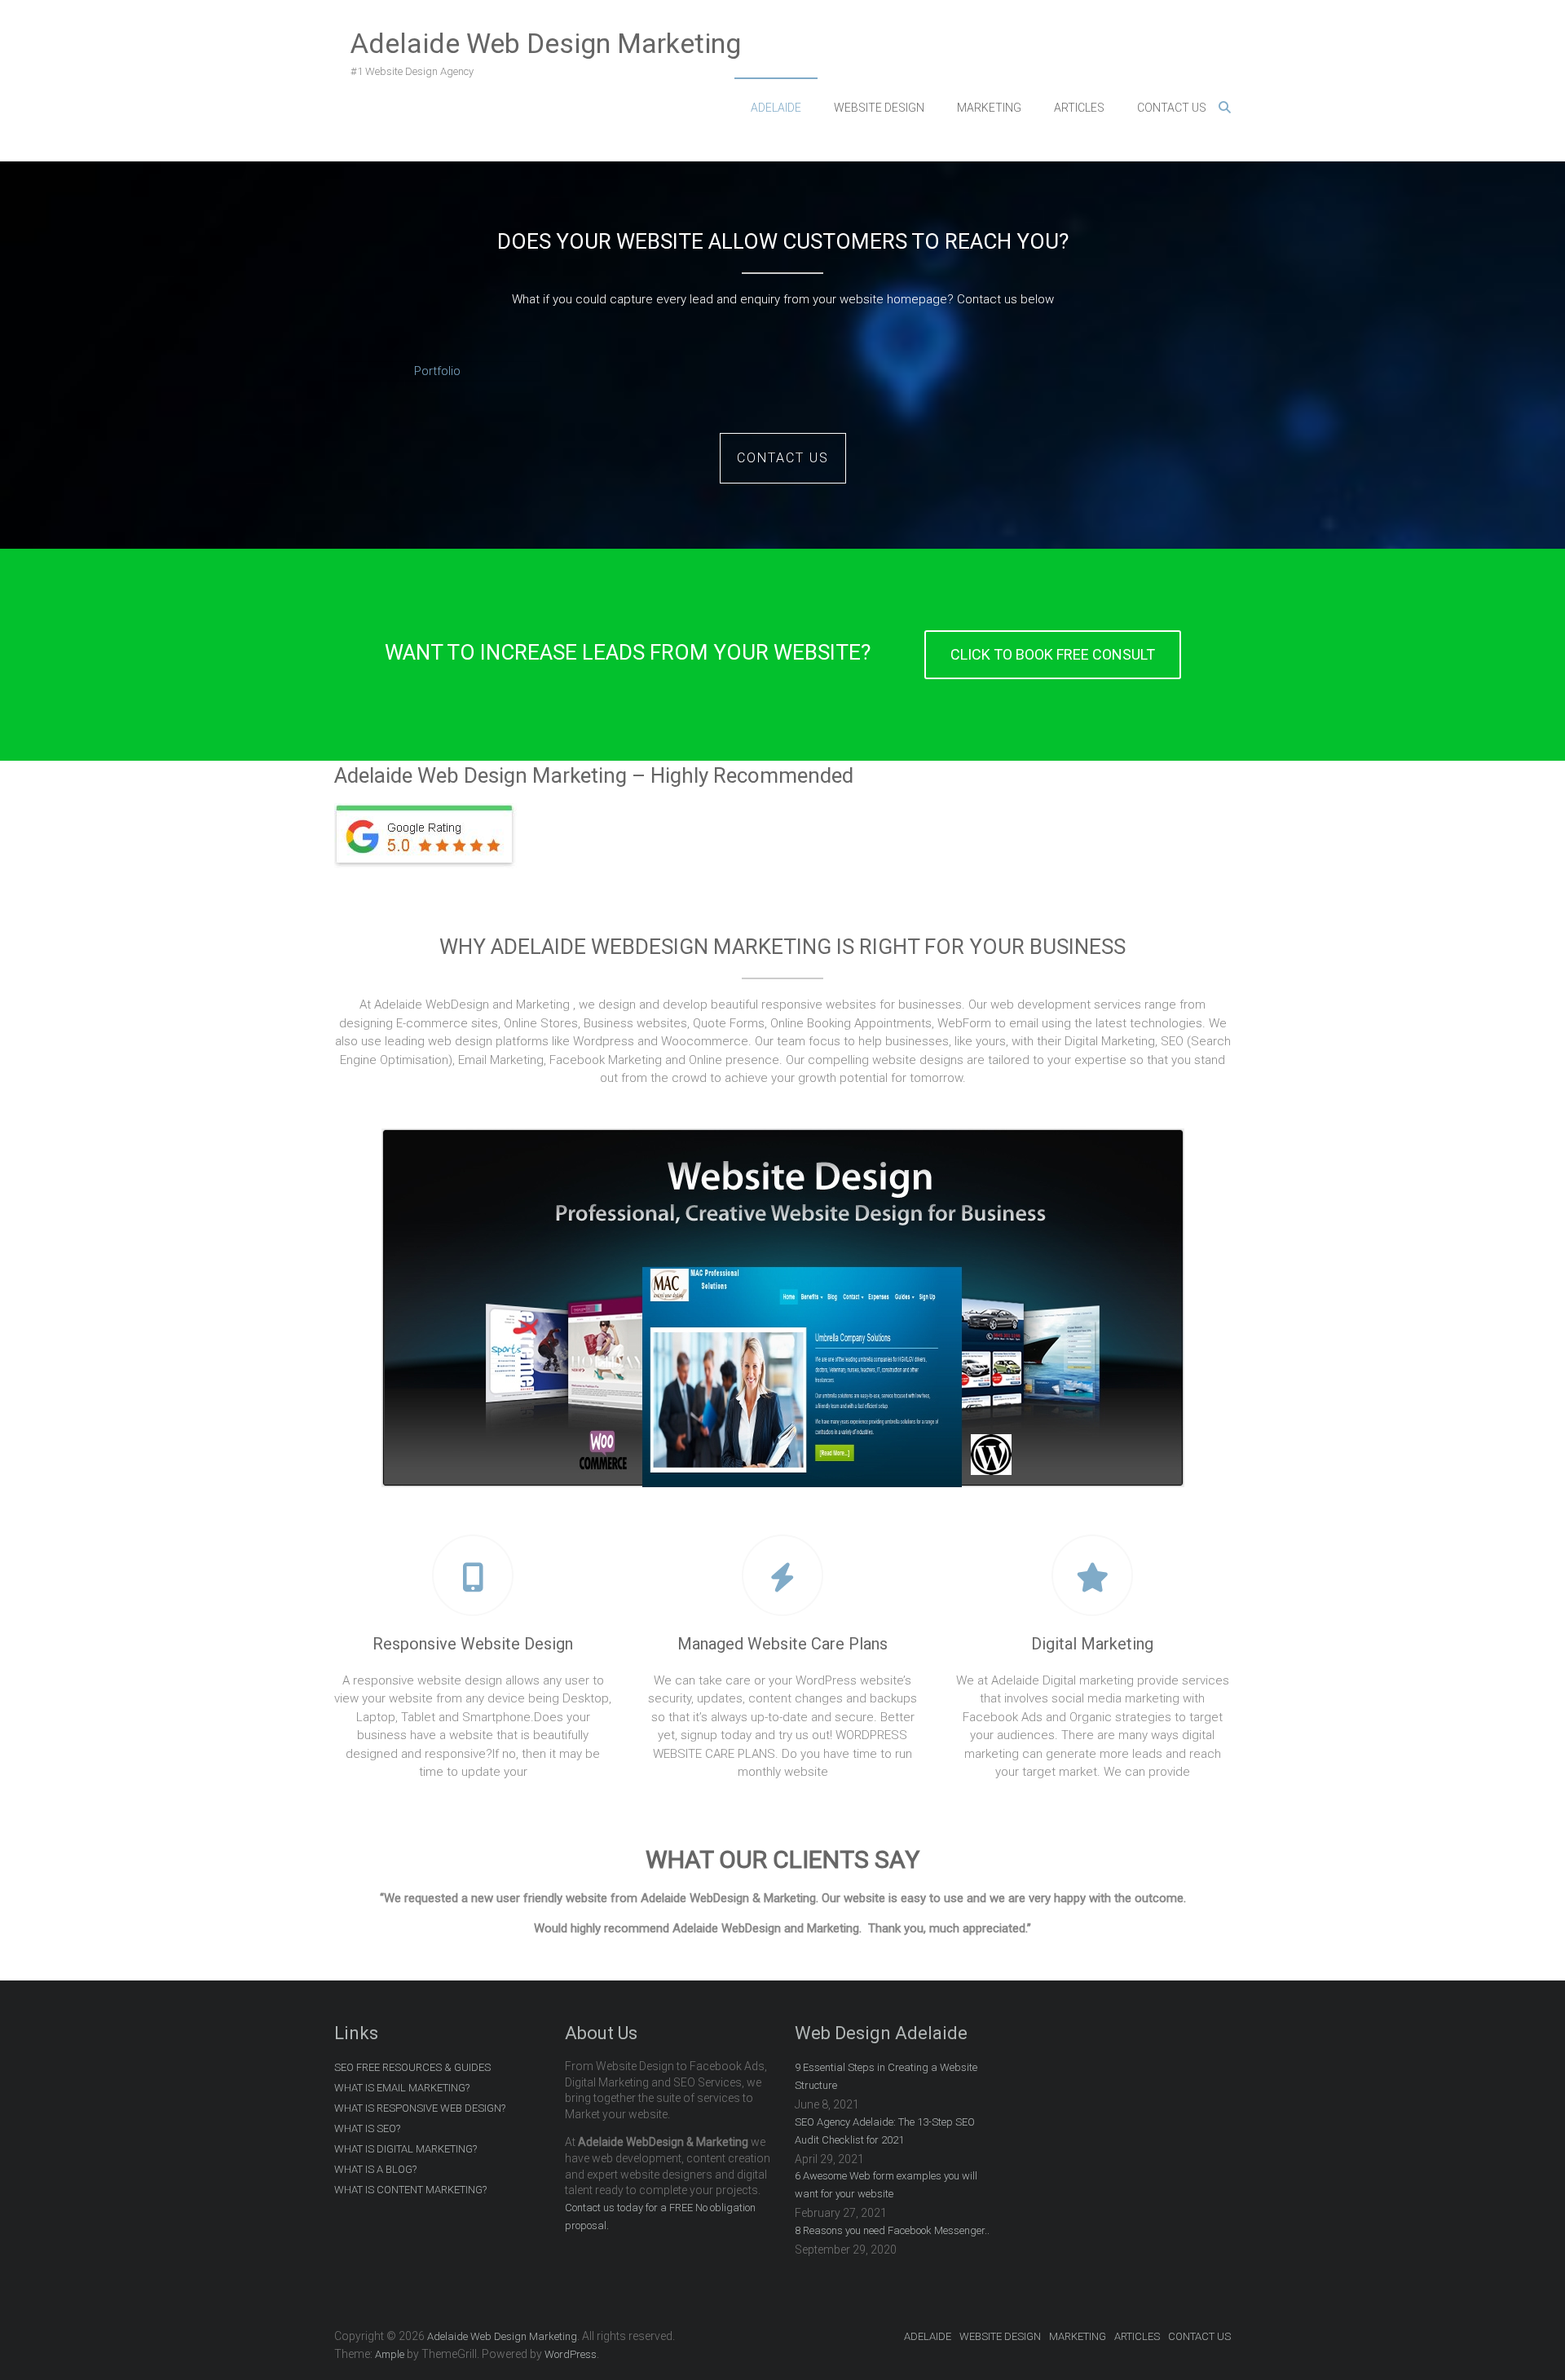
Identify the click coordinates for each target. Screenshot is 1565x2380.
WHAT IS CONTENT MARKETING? (410, 2190)
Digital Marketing (1092, 1644)
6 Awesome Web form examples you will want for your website (886, 2185)
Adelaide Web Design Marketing (546, 43)
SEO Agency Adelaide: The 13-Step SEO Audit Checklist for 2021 (885, 2131)
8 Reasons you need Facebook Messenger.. (892, 2230)
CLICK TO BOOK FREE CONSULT (1053, 654)
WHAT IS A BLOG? (375, 2169)
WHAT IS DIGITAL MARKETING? (406, 2149)
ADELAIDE (776, 108)
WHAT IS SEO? (367, 2128)
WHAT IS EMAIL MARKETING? (402, 2088)
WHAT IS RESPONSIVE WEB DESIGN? (420, 2108)
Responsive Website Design (473, 1644)
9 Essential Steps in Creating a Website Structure (886, 2076)
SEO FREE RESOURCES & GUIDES (412, 2067)
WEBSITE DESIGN (879, 108)
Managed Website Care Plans (782, 1644)
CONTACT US (1172, 108)
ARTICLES (1079, 108)
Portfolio (437, 371)
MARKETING (989, 108)
